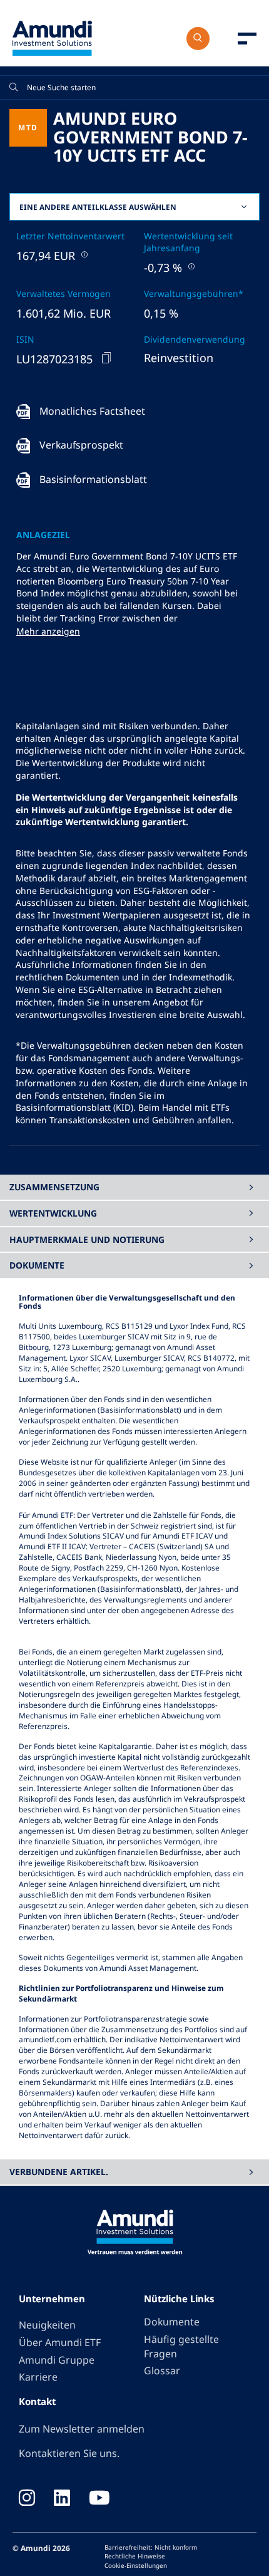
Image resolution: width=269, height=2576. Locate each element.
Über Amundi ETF (60, 2342)
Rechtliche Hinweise (135, 2556)
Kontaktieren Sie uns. (69, 2453)
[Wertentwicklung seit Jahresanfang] (190, 266)
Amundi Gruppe (57, 2360)
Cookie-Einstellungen (136, 2565)
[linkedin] (62, 2499)
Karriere (38, 2377)
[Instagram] (27, 2499)
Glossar (162, 2371)
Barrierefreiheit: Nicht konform (151, 2547)
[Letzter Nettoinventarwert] (83, 254)
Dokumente (172, 2322)
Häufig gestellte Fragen (181, 2346)
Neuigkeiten (47, 2325)
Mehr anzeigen (48, 631)
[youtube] (99, 2499)
